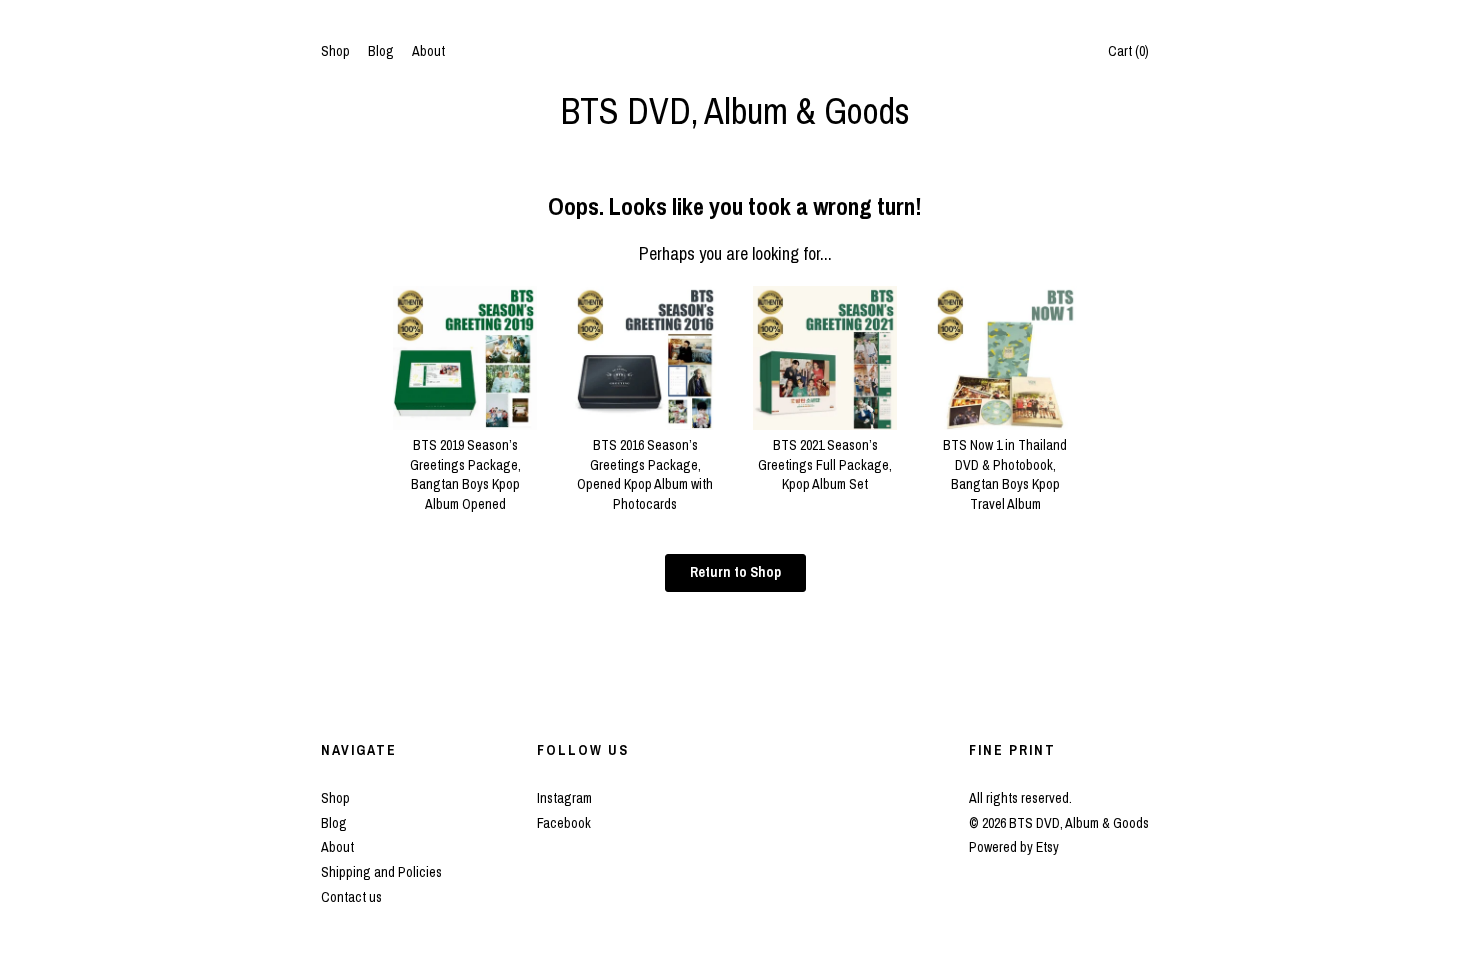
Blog (381, 51)
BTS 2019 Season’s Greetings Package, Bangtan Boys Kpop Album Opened (465, 474)
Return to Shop (735, 572)
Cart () (1128, 51)
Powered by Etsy (1014, 847)
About (428, 51)
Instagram (564, 798)
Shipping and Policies (381, 872)
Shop (335, 51)
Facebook (564, 823)
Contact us (351, 897)
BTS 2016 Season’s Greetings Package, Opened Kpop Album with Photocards (645, 474)
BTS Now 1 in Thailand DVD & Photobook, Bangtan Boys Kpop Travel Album (1005, 474)
